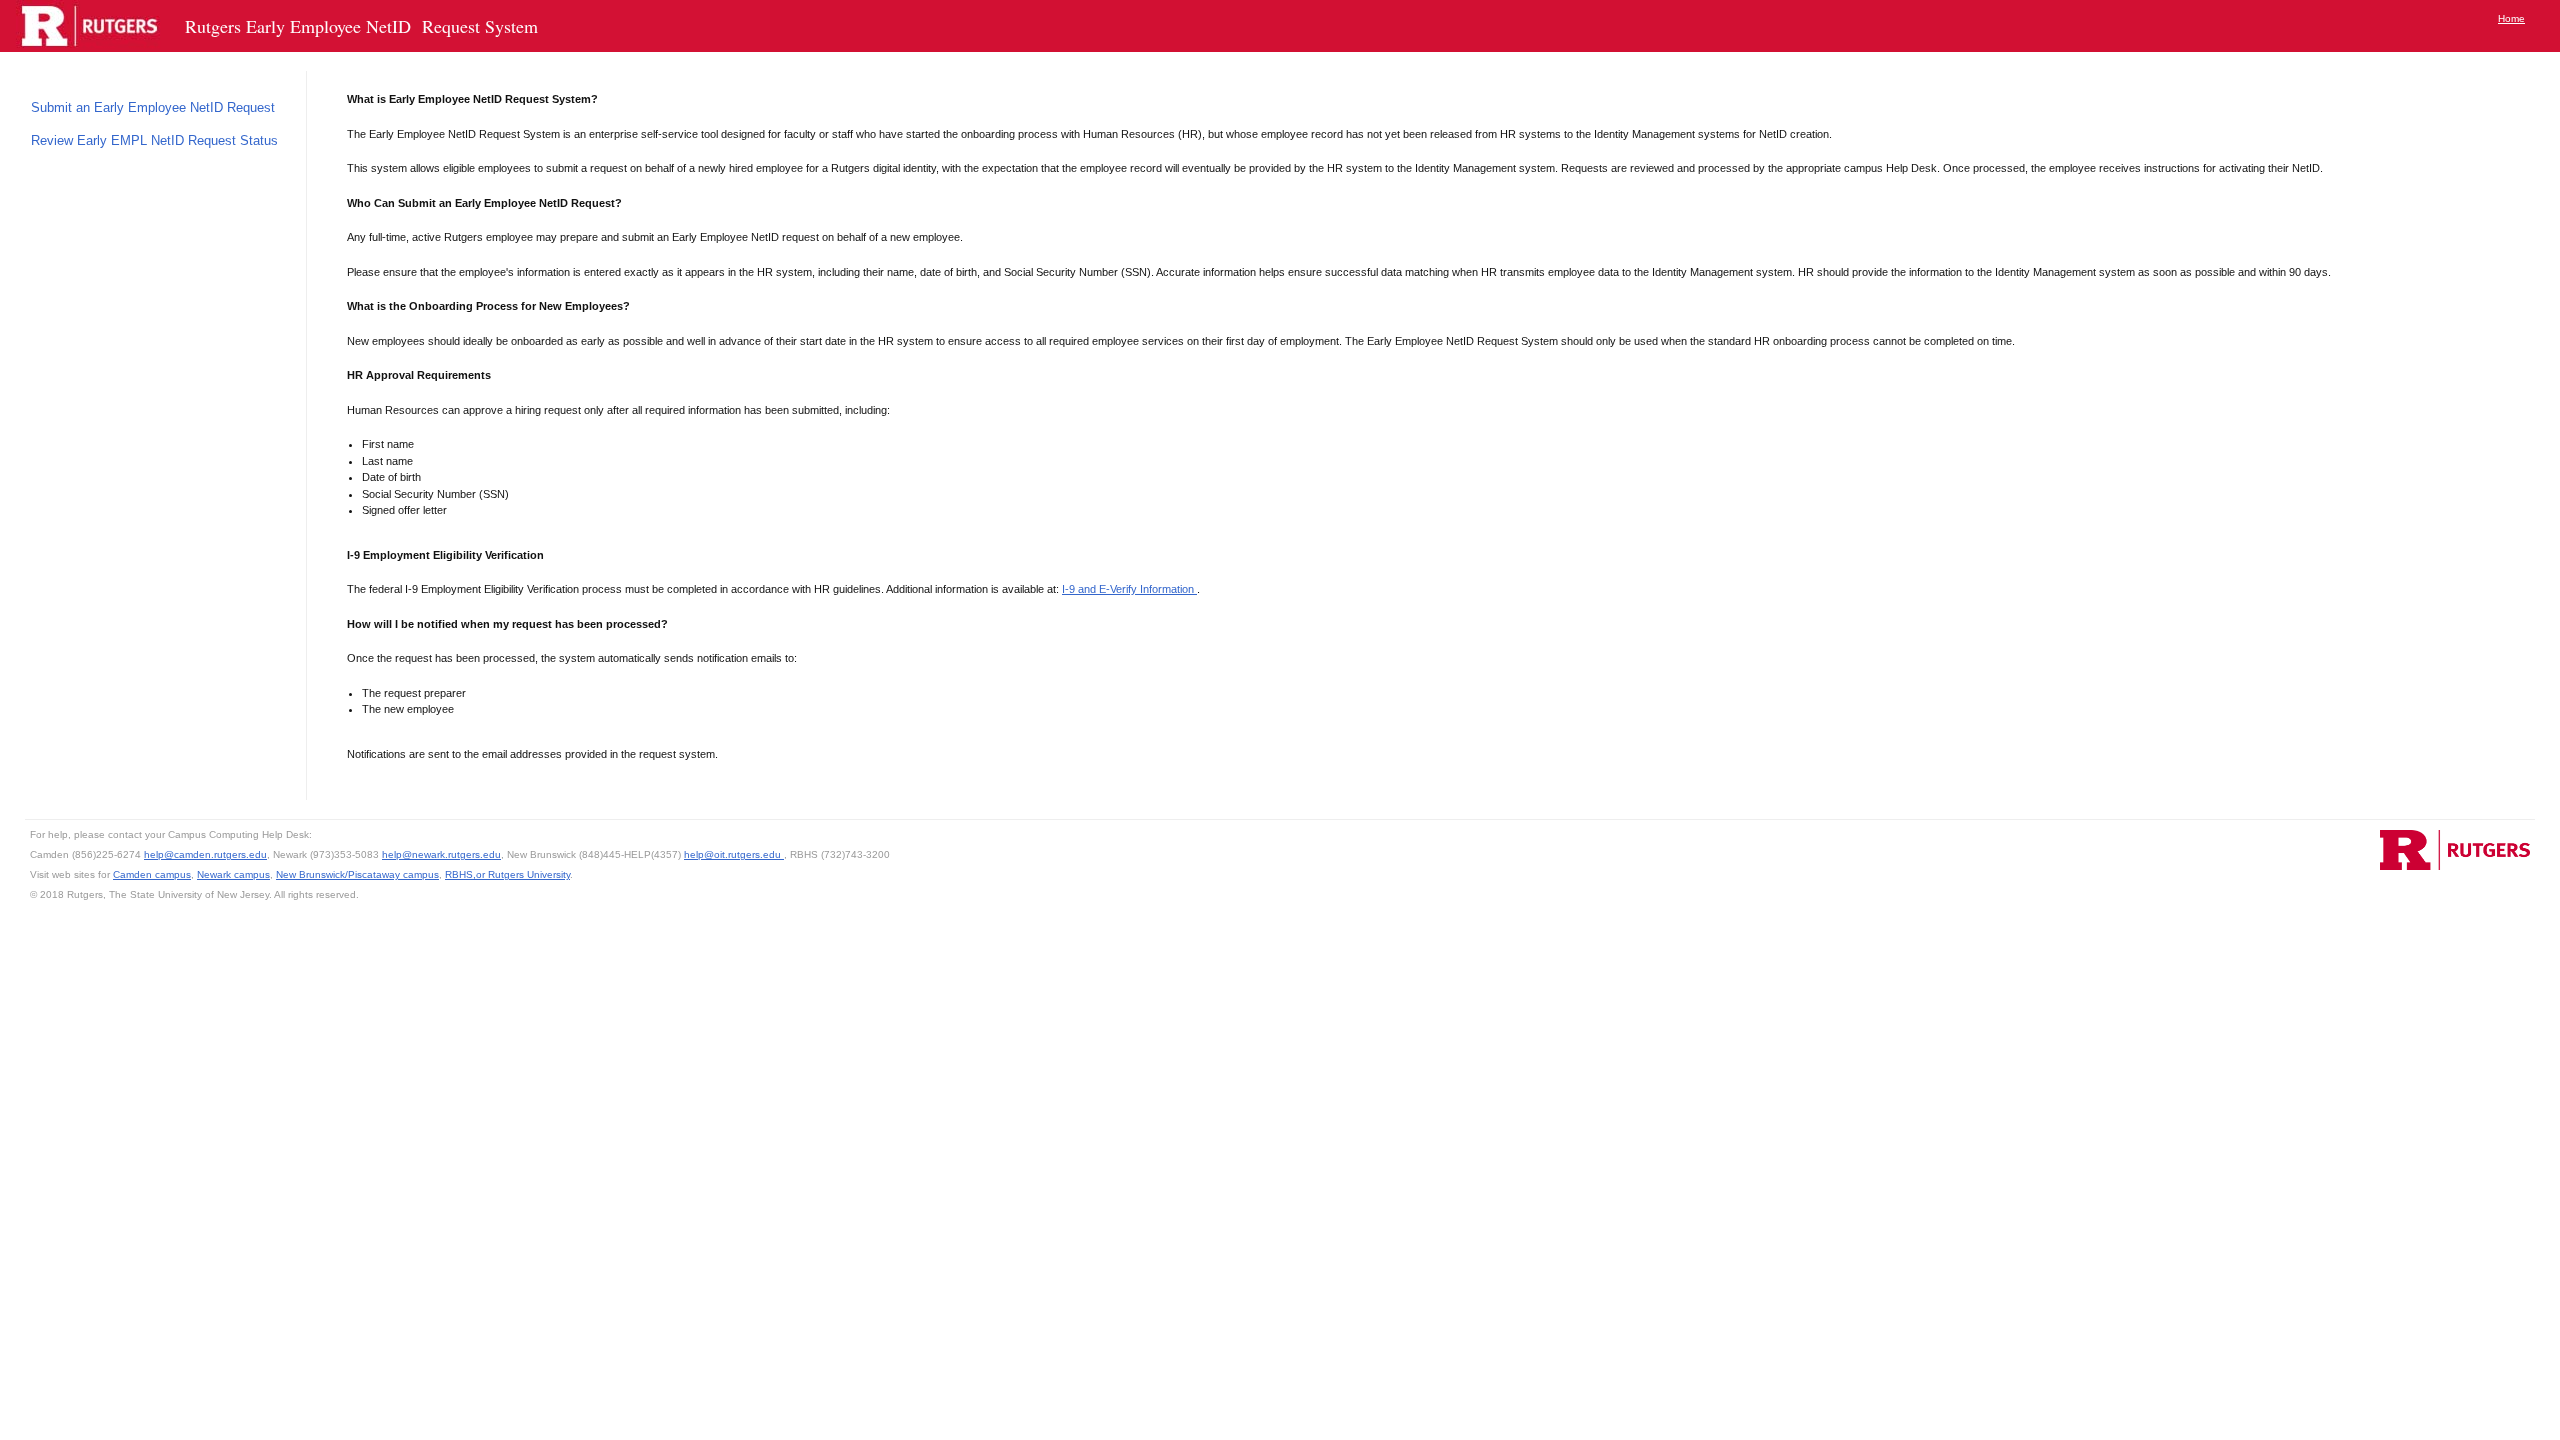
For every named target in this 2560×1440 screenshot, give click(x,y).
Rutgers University (529, 874)
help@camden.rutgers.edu (205, 854)
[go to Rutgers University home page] (2455, 850)
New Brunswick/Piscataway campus (357, 874)
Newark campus (233, 874)
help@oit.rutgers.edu (734, 854)
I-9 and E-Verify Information (1129, 589)
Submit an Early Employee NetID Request (155, 107)
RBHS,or (466, 874)
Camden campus (152, 874)
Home (2511, 18)
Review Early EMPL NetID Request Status (156, 140)
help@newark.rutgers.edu (441, 854)
